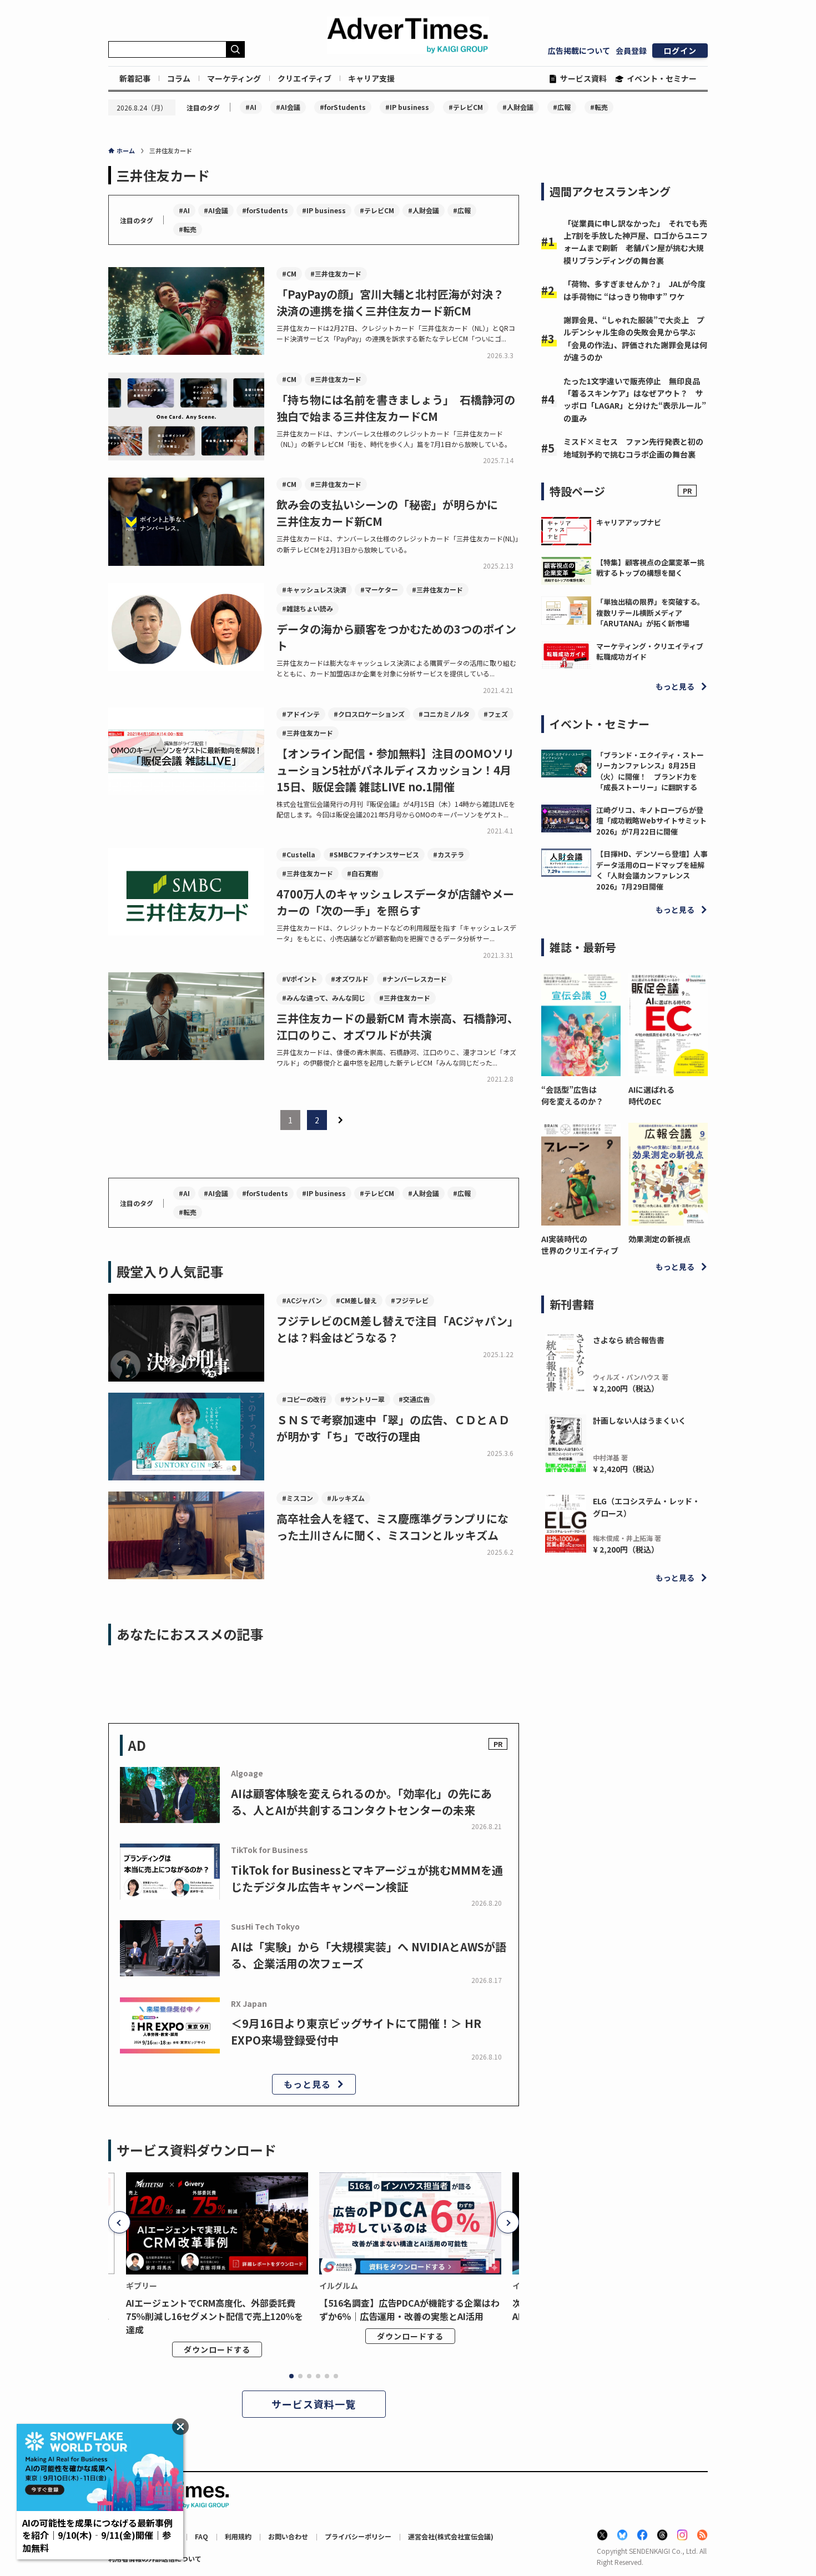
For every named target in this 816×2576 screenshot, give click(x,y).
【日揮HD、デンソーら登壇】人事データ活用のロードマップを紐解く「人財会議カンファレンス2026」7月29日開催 (652, 870)
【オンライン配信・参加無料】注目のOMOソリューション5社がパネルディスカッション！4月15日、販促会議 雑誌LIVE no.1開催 (395, 770)
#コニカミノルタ (444, 714)
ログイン (680, 51)
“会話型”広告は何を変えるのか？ (572, 1095)
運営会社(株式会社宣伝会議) (451, 2536)
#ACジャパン (302, 1300)
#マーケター (379, 589)
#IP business (407, 107)
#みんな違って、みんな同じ (324, 998)
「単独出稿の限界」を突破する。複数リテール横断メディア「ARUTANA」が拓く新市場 (650, 612)
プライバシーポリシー (358, 2536)
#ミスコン (298, 1498)
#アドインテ (301, 714)
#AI (251, 107)
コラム (179, 78)
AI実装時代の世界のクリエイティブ (580, 1245)
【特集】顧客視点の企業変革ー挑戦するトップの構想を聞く (650, 568)
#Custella (299, 854)
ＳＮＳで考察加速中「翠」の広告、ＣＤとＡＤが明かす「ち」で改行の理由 (393, 1428)
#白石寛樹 (362, 873)
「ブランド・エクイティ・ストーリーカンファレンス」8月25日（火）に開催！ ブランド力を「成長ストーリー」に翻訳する (650, 771)
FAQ (202, 2536)
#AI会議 (288, 107)
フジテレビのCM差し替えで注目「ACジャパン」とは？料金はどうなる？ (397, 1329)
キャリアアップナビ (629, 522)
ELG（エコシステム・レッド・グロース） (646, 1507)
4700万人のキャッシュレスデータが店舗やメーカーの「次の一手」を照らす (395, 902)
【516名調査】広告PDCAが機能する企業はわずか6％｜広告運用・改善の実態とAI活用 (409, 2309)
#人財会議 (518, 107)
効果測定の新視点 (659, 1239)
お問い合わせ (288, 2536)
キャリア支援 (371, 78)
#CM (289, 273)
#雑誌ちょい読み (308, 608)
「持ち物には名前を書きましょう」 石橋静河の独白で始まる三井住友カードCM (396, 408)
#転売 (599, 107)
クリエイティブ (304, 78)
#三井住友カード (336, 273)
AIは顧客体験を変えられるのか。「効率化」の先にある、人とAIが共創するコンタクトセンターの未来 (361, 1802)
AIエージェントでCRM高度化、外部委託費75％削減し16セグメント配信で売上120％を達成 (215, 2316)
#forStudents (343, 107)
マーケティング (234, 78)
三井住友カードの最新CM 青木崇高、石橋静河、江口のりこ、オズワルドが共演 (397, 1026)
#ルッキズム (346, 1498)
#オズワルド (350, 979)
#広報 (562, 107)
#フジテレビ (410, 1300)
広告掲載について (579, 51)
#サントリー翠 (362, 1399)
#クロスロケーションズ (369, 714)
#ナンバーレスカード (415, 979)
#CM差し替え (356, 1300)
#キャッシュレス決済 (314, 589)
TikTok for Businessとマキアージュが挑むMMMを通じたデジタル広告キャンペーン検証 (367, 1878)
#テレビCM (466, 107)
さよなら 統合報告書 (629, 1340)
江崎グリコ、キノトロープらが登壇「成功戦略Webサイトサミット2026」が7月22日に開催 (651, 821)
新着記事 (135, 78)
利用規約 (238, 2536)
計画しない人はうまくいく (639, 1420)
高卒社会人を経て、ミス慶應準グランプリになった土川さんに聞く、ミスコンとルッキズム (392, 1527)
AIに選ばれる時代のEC (651, 1095)
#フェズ (496, 714)
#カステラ (449, 854)
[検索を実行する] (235, 49)
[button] (119, 2222)
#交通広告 (414, 1399)
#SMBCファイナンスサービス (374, 854)
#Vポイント (299, 979)
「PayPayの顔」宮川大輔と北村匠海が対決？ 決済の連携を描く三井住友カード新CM (396, 302)
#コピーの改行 (304, 1399)
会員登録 (631, 51)
